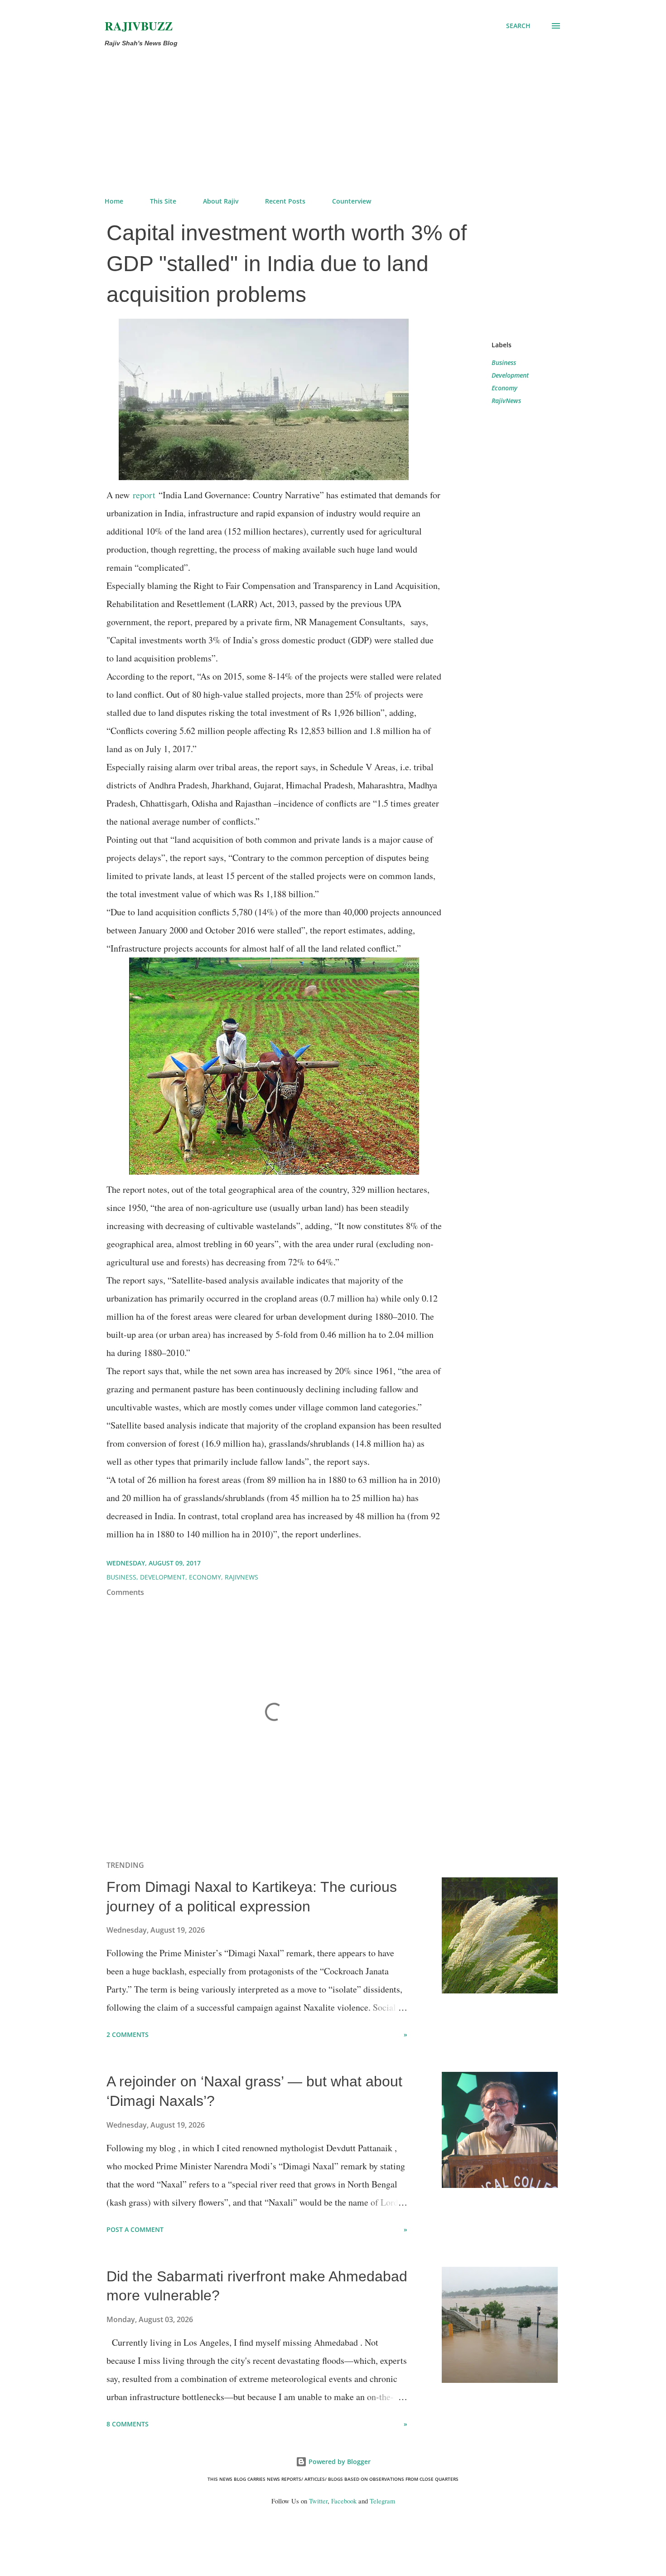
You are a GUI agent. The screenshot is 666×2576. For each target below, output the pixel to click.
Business (504, 362)
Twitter (318, 2501)
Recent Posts (285, 201)
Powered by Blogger (339, 2462)
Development (510, 375)
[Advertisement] (333, 122)
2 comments (128, 2034)
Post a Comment (135, 2229)
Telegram (382, 2501)
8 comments (128, 2424)
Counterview (352, 201)
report (144, 495)
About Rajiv (221, 201)
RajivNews (506, 401)
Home (114, 201)
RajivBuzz (139, 26)
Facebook (344, 2501)
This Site (163, 201)
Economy (504, 388)
